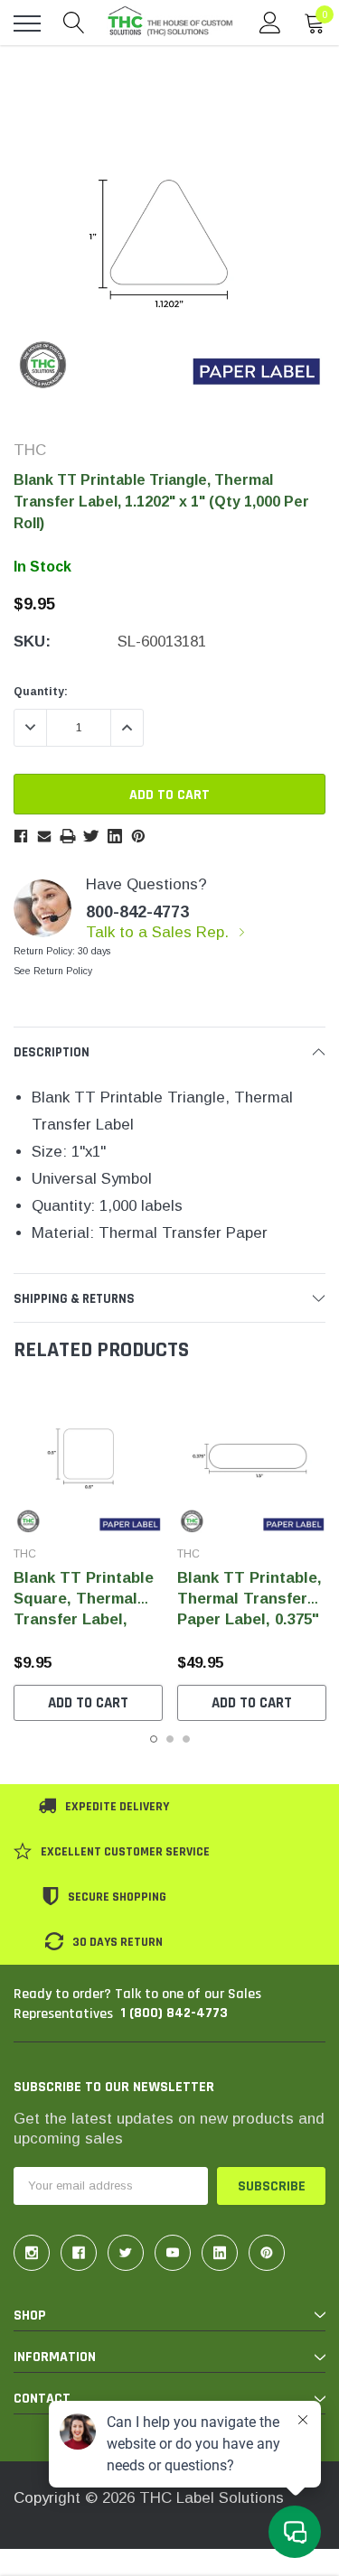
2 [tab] (170, 1739)
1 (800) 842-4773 (174, 2013)
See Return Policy (53, 971)
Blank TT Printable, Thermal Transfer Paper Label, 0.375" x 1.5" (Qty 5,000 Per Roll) (252, 1619)
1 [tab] (154, 1739)
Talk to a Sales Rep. (160, 932)
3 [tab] (186, 1739)
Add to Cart (88, 1703)
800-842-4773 (137, 912)
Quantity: (41, 692)
